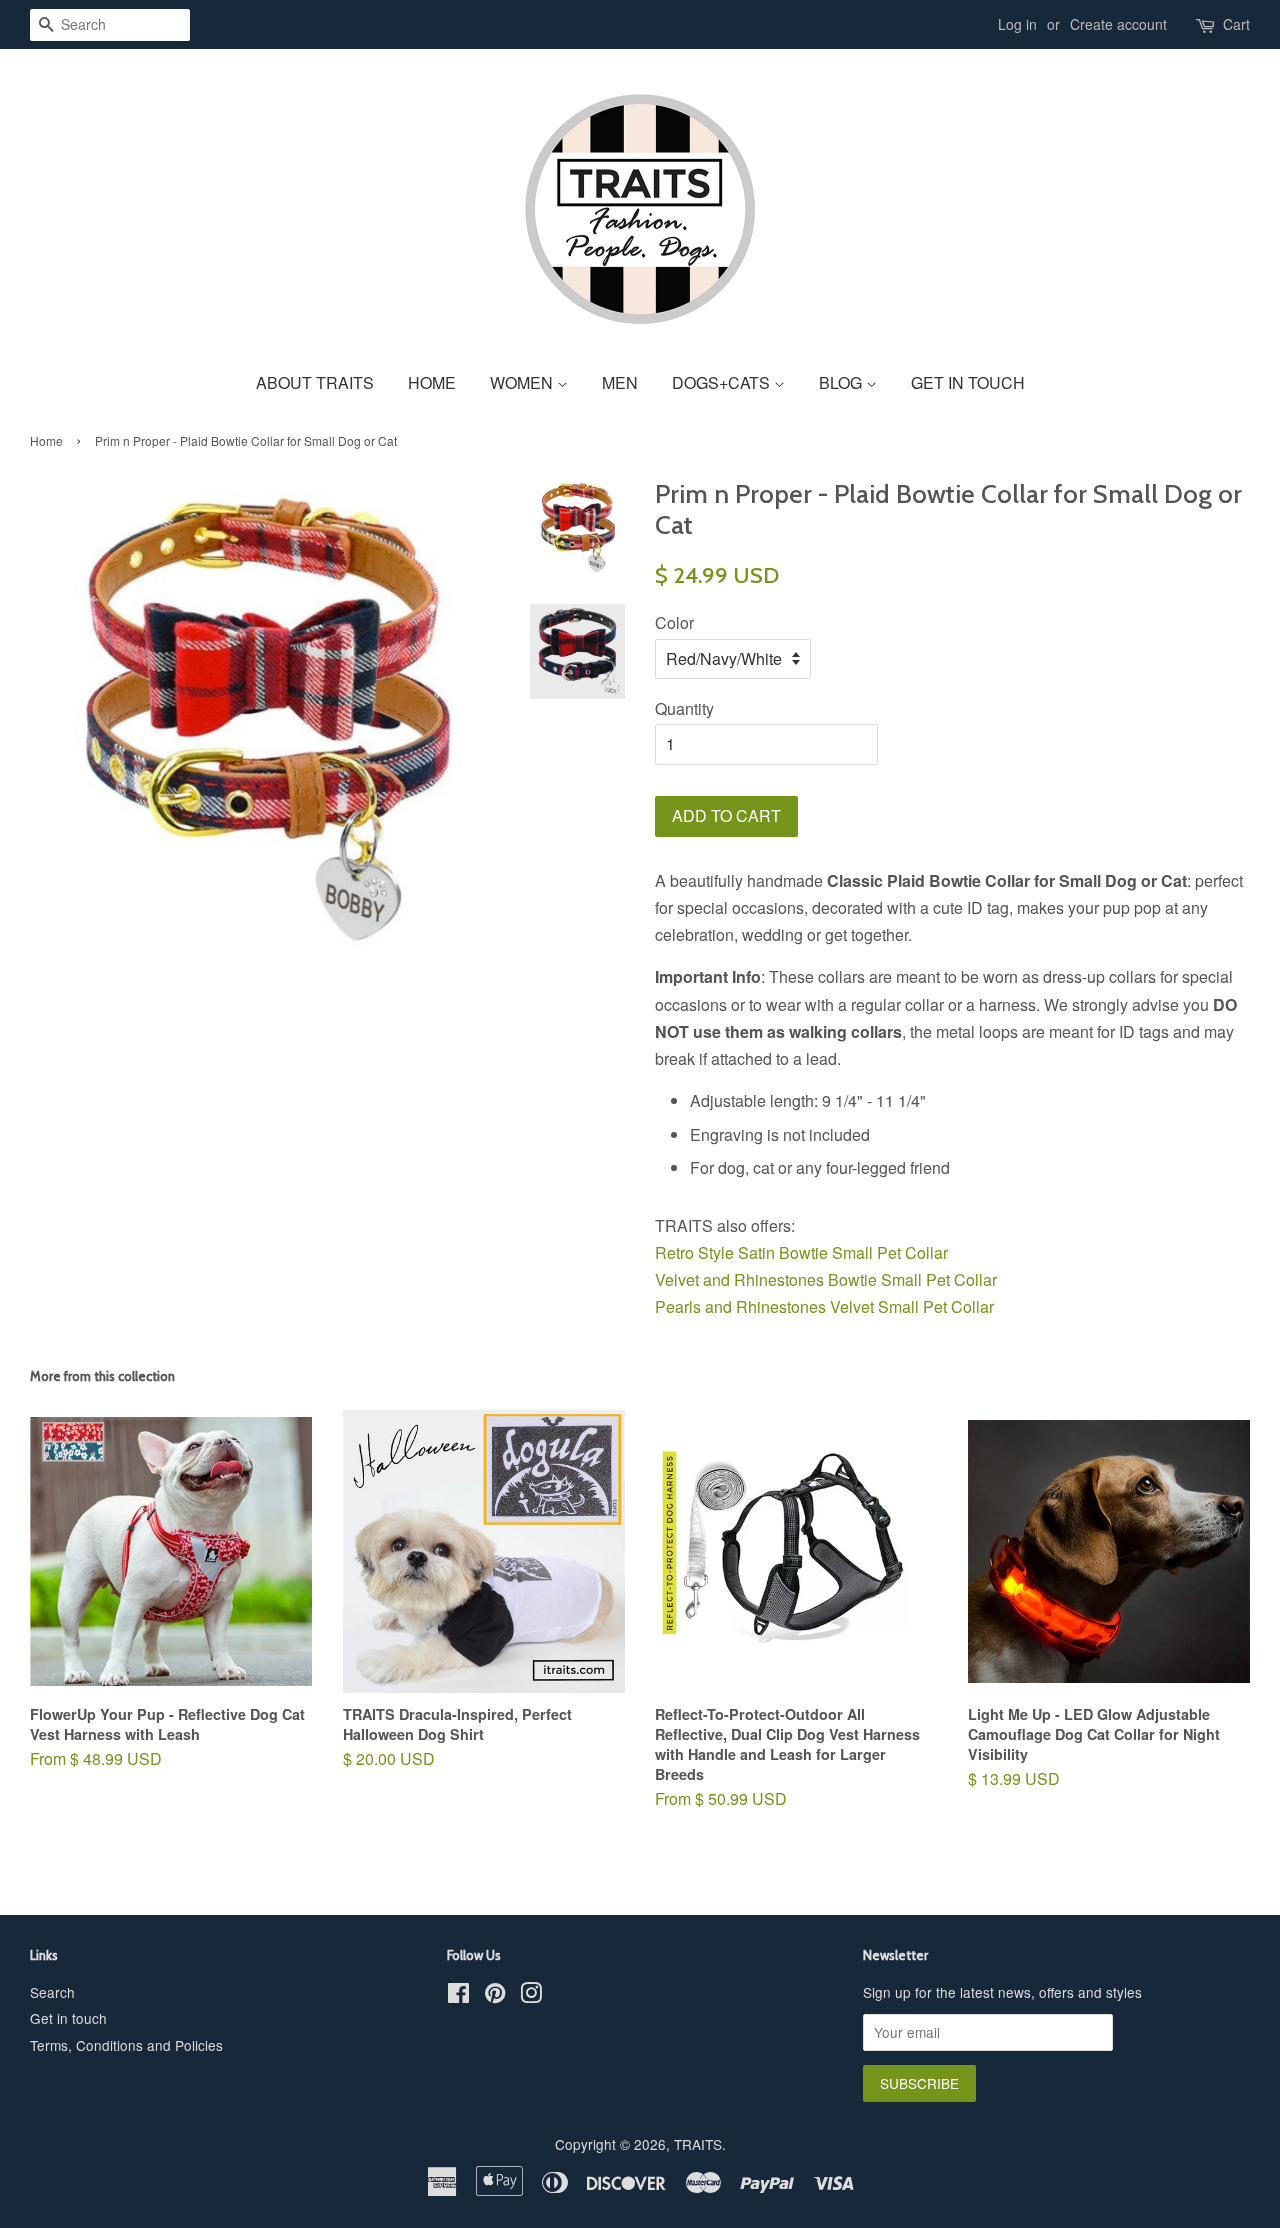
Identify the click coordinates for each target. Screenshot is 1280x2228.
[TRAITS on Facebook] (458, 1996)
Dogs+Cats (723, 382)
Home (432, 382)
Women (523, 382)
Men (620, 382)
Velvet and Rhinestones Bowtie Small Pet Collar (828, 1279)
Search (52, 1992)
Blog (842, 382)
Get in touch (68, 2018)
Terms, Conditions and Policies (126, 2045)
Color (674, 622)
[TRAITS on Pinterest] (495, 1996)
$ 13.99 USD (1094, 1757)
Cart (1236, 24)
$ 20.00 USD (457, 1747)
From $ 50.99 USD (787, 1757)
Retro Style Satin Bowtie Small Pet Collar (803, 1252)
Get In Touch (968, 382)
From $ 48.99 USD (167, 1737)
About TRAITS (315, 382)
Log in (1017, 24)
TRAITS (698, 2144)
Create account (1118, 24)
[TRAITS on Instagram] (531, 1996)
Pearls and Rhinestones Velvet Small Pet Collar (824, 1306)
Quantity (684, 708)
